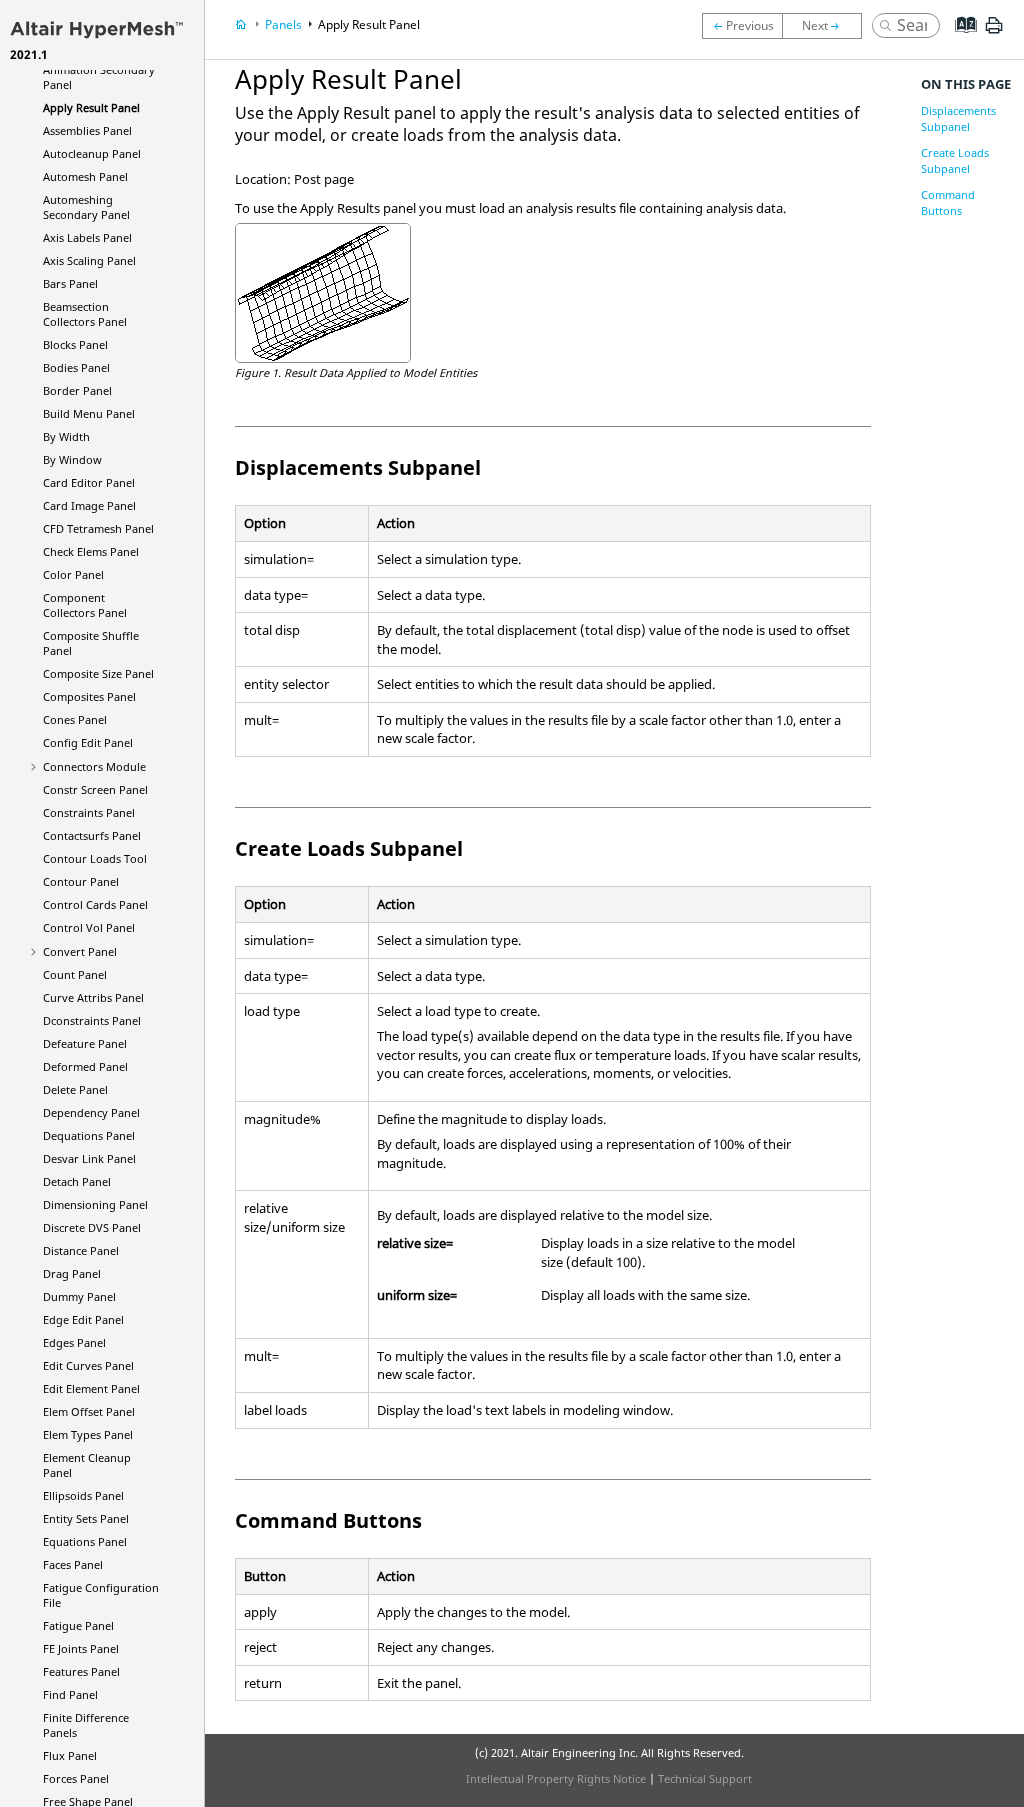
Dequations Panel (89, 1135)
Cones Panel (75, 719)
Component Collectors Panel (85, 605)
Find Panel (70, 1694)
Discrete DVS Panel (92, 1227)
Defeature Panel (85, 1043)
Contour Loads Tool (95, 858)
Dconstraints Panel (92, 1020)
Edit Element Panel (91, 1388)
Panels (283, 24)
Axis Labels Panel (87, 237)
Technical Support (705, 1778)
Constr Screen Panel (95, 789)
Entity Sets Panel (86, 1518)
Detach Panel (77, 1181)
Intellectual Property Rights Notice (556, 1778)
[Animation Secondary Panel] (742, 26)
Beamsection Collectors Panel (85, 314)
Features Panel (81, 1671)
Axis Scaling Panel (89, 260)
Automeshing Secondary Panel (86, 207)
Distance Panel (81, 1250)
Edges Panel (74, 1342)
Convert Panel (80, 951)
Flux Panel (70, 1755)
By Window (72, 459)
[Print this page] (994, 33)
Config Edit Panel (88, 742)
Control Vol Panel (89, 927)
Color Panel (73, 574)
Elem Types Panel (88, 1434)
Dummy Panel (79, 1296)
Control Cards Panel (95, 904)
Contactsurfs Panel (92, 835)
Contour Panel (81, 881)
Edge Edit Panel (83, 1319)
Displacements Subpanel (958, 118)
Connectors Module (94, 766)
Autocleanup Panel (92, 153)
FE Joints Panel (81, 1648)
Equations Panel (85, 1541)
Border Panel (77, 390)
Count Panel (75, 974)
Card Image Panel (89, 505)
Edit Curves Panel (88, 1365)
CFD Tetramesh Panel (98, 528)
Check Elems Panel (91, 551)
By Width (66, 436)
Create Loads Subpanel (955, 160)
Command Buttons (948, 202)
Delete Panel (75, 1089)
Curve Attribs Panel (93, 997)
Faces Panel (73, 1564)
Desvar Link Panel (89, 1158)
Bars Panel (70, 283)
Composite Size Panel (98, 673)
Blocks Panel (75, 344)
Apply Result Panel (91, 107)
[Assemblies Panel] (827, 26)
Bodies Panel (76, 367)
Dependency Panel (91, 1112)
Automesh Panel (85, 176)
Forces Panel (76, 1778)
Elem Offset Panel (89, 1411)
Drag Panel (72, 1273)
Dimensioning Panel (95, 1204)
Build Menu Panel (89, 413)
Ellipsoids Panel (83, 1495)
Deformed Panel (85, 1066)
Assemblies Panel (87, 130)
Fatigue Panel (78, 1625)
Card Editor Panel (89, 482)
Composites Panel (89, 696)
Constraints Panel (89, 812)
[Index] (959, 40)
